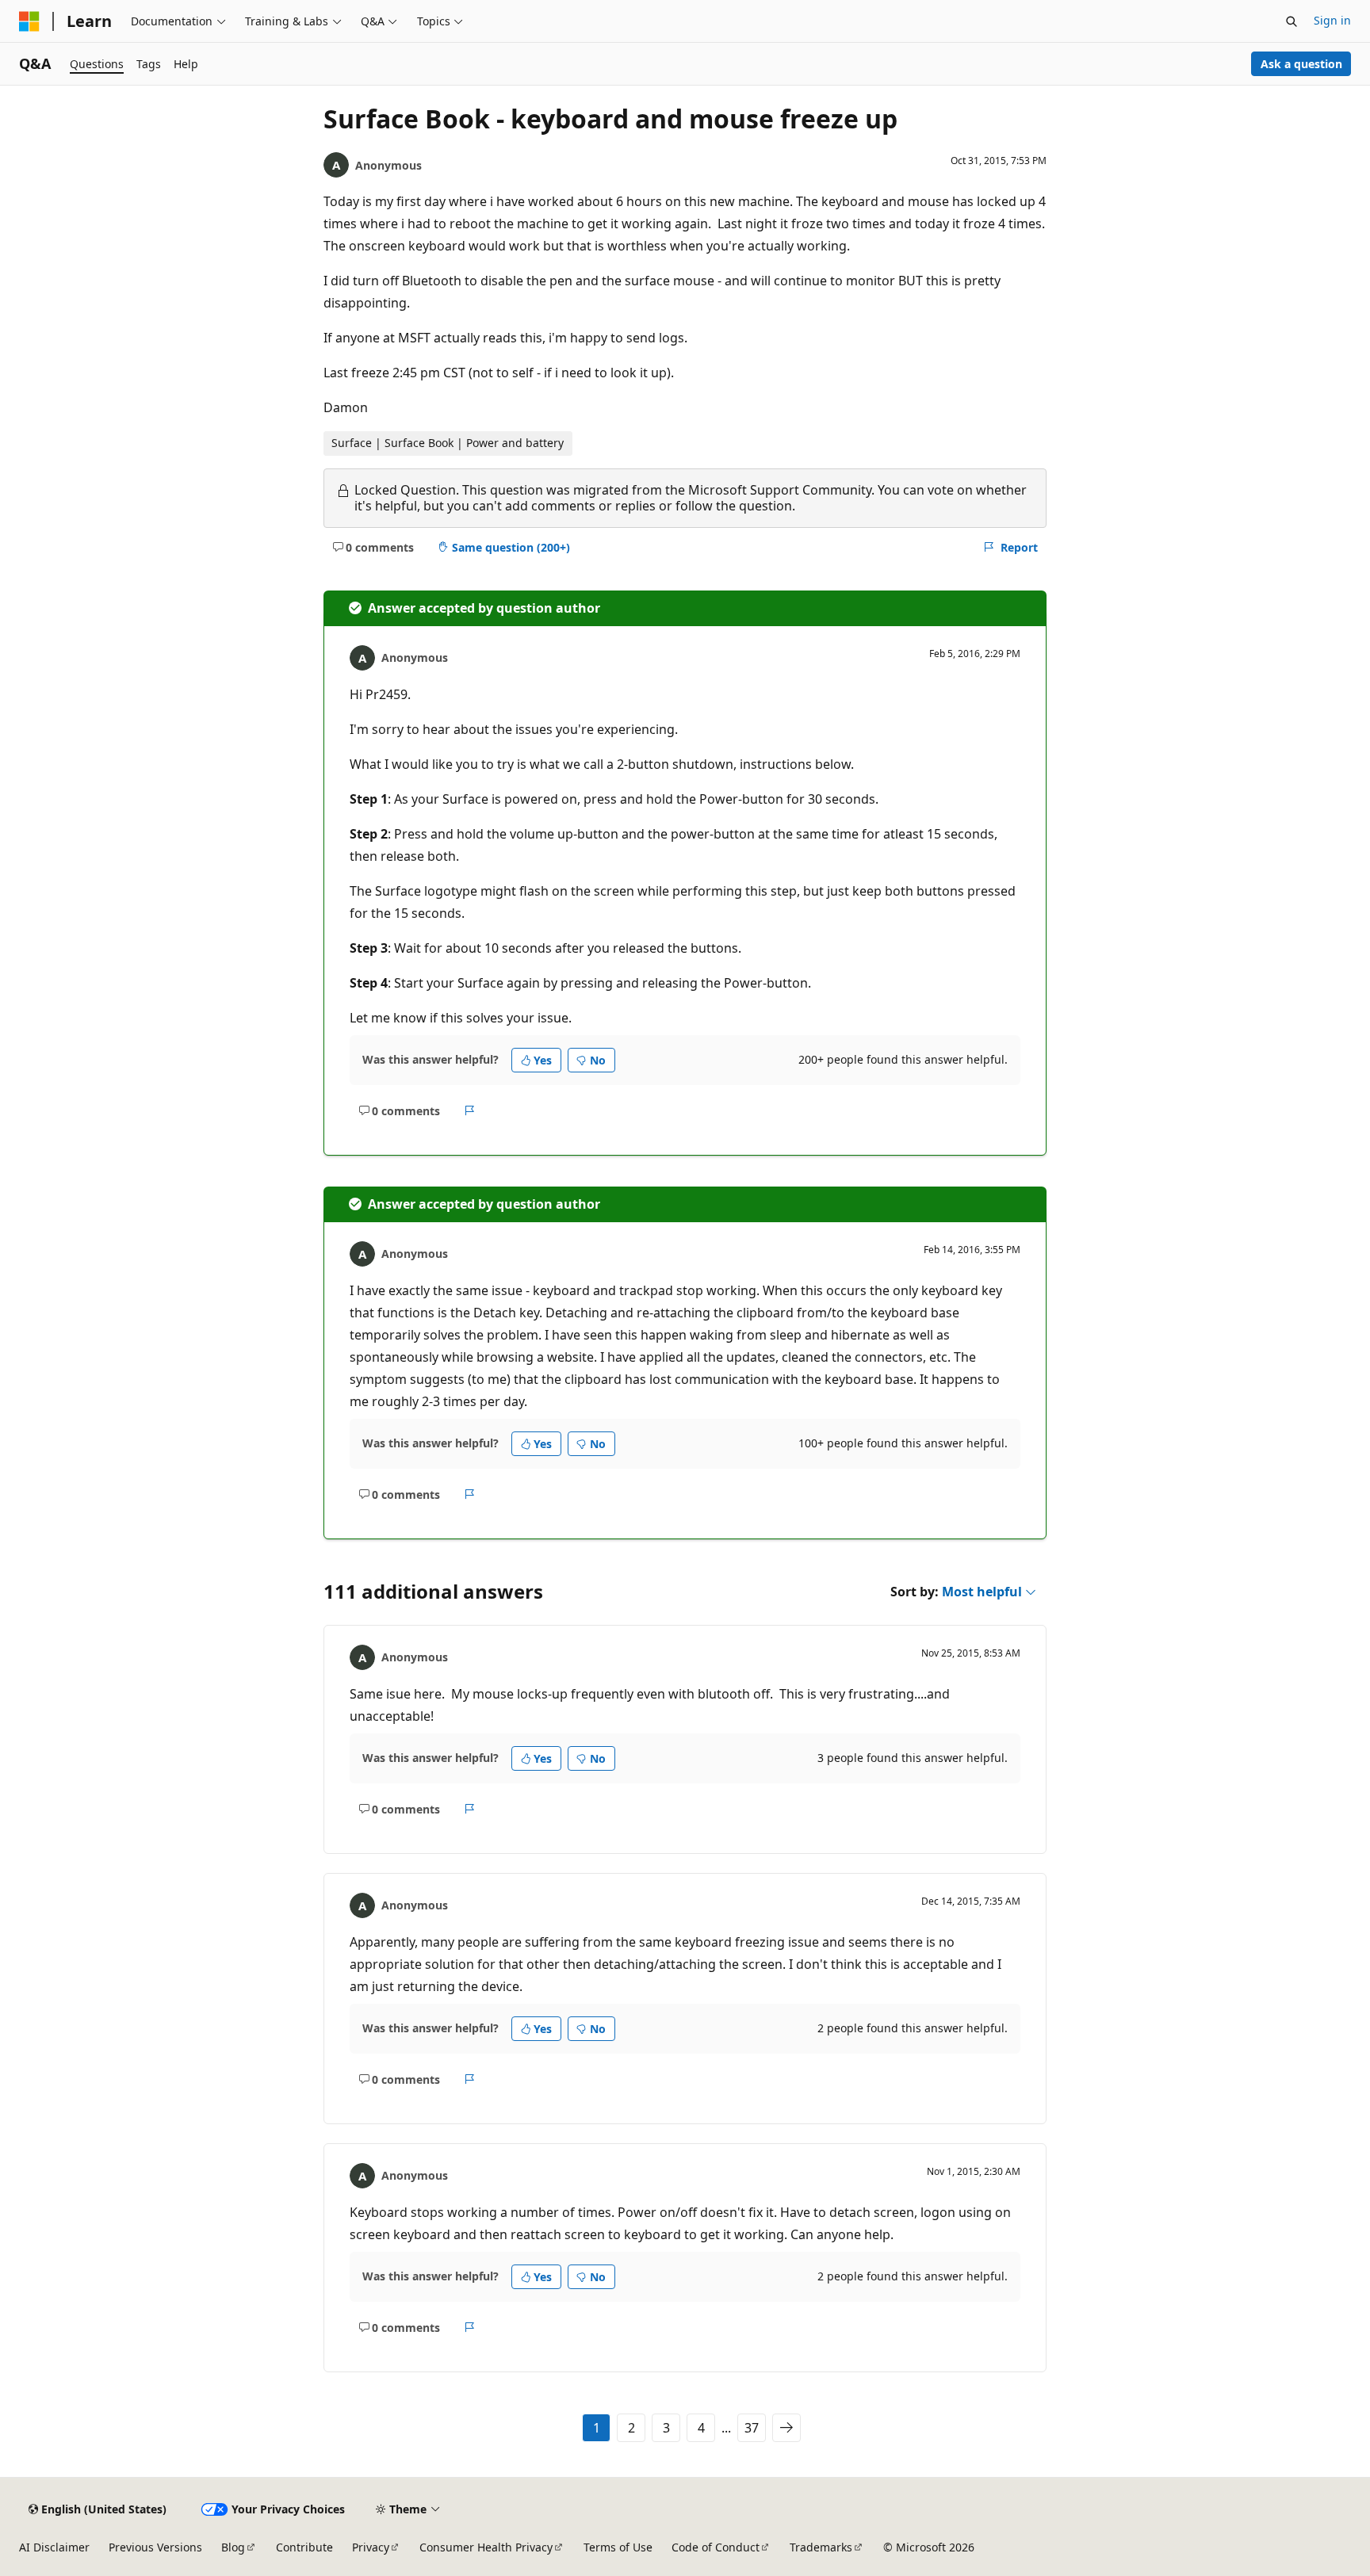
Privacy (371, 2547)
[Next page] (786, 2428)
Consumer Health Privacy (486, 2547)
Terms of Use (618, 2547)
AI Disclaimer (54, 2547)
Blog (233, 2547)
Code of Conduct (716, 2547)
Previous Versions (155, 2547)
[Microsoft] (29, 21)
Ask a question (1301, 64)
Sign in (1332, 20)
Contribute (304, 2547)
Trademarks (821, 2547)
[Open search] (1292, 21)
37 (752, 2428)
